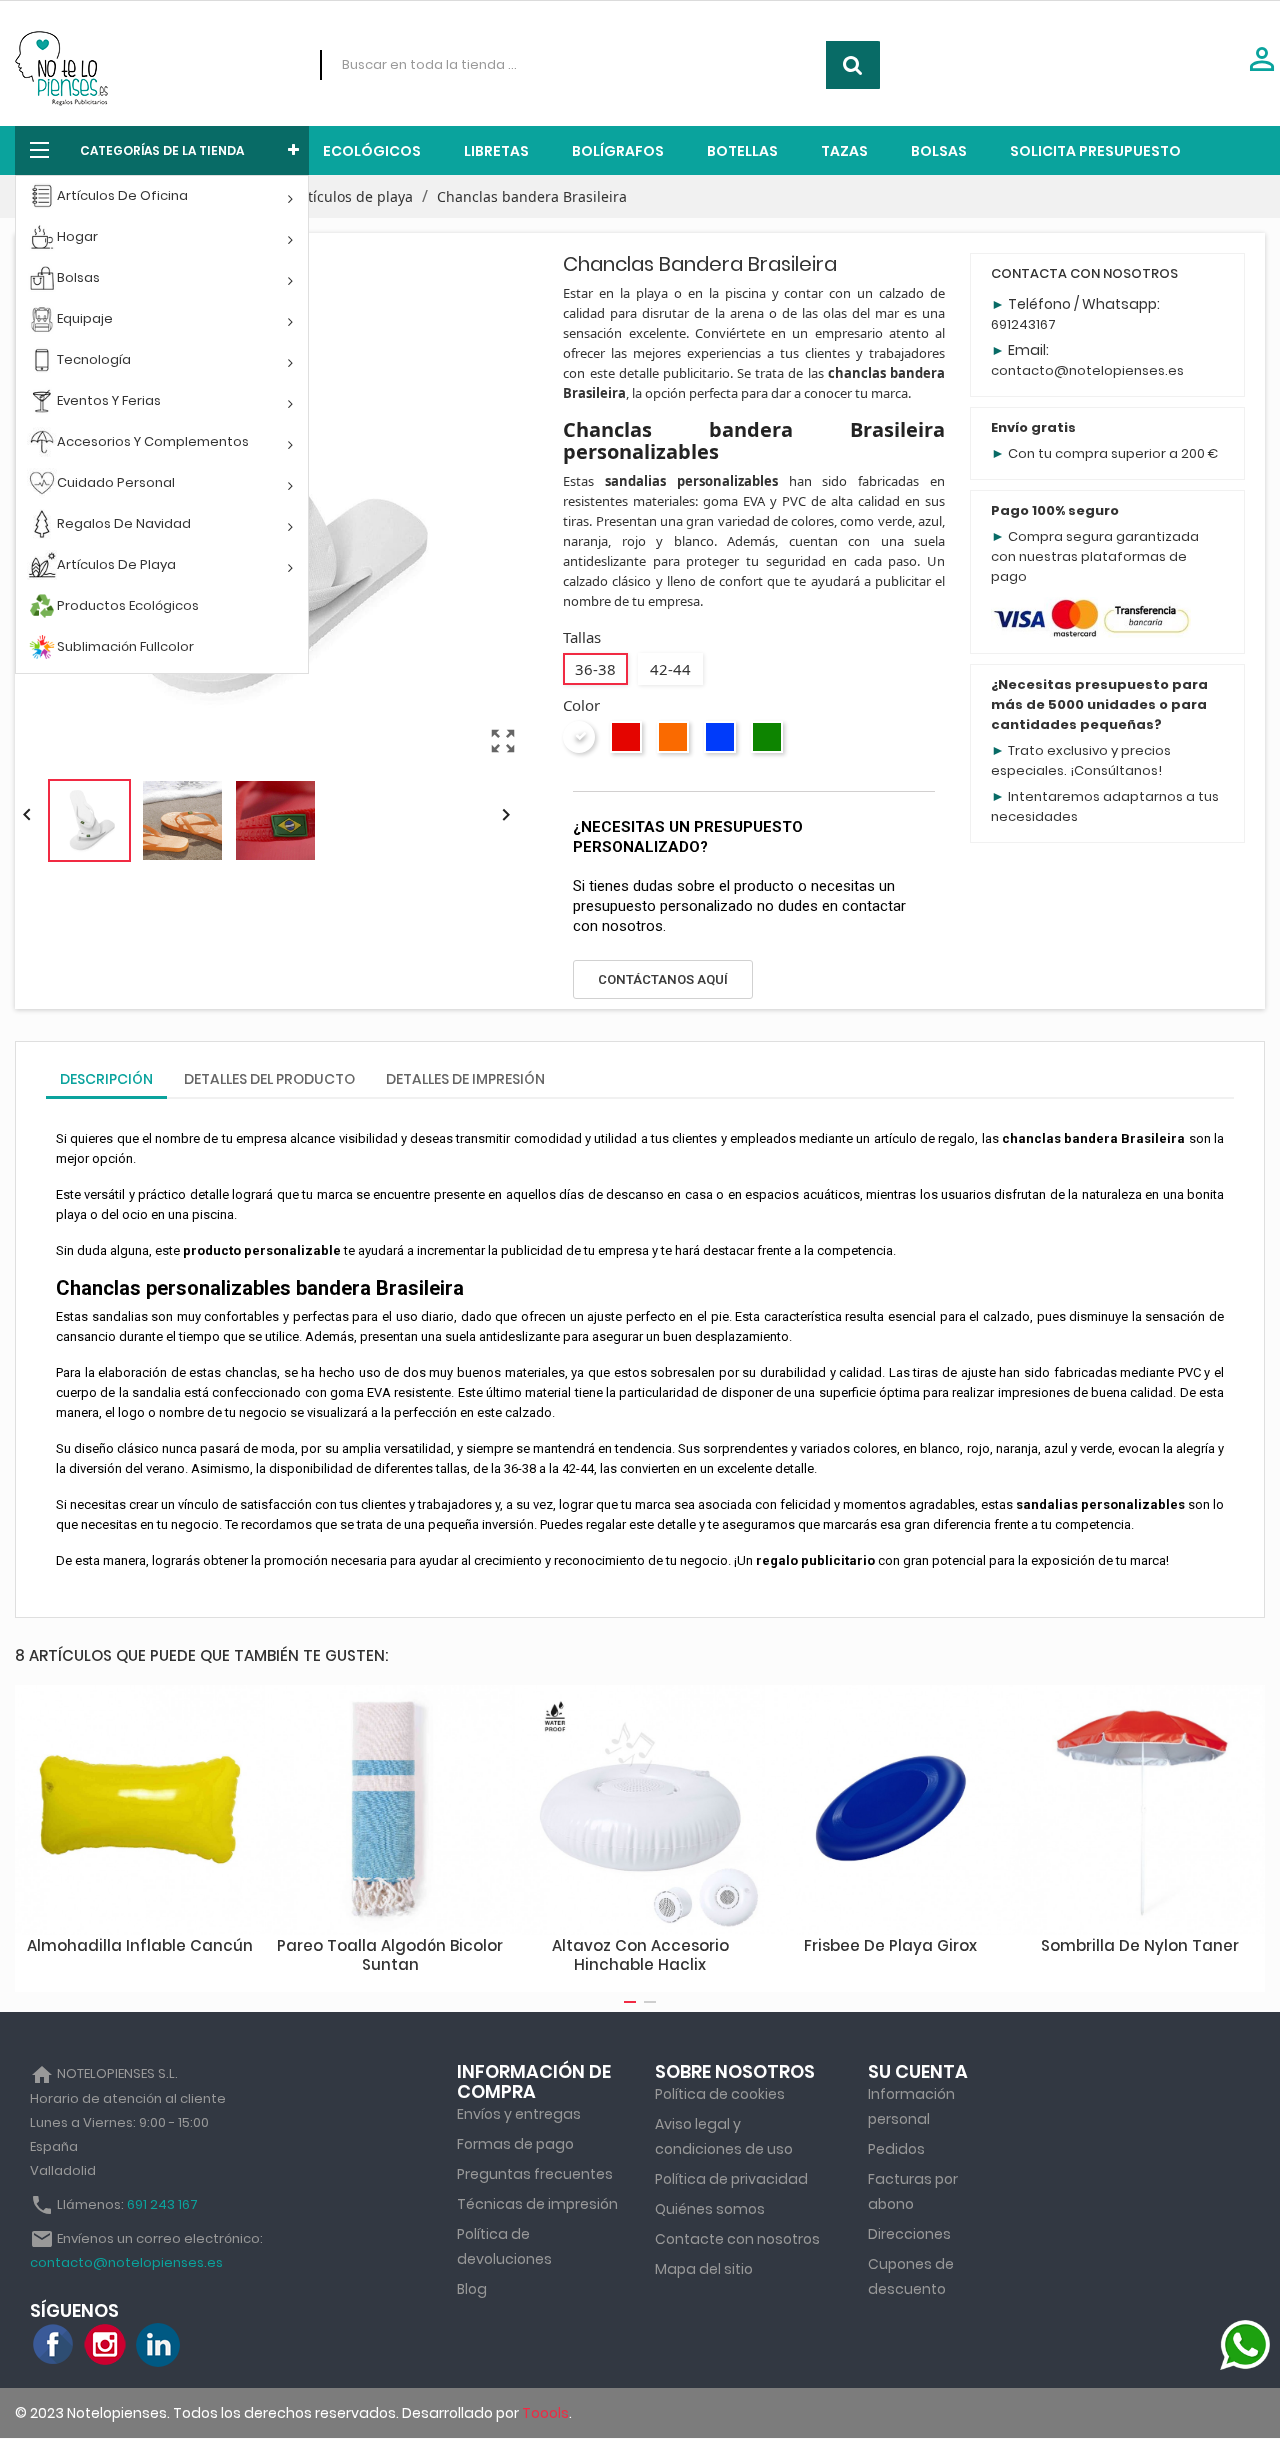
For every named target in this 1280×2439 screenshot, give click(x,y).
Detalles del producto (269, 1079)
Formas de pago (515, 2144)
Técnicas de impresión (537, 2204)
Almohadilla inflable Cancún (140, 1945)
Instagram (106, 2345)
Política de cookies (720, 2094)
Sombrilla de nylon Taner (1140, 1945)
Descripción (106, 1079)
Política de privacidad (731, 2179)
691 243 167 (162, 2204)
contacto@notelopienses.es (1087, 370)
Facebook (54, 2345)
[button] (663, 979)
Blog (472, 2289)
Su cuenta (918, 2071)
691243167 (1023, 324)
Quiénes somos (710, 2209)
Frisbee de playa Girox (890, 1945)
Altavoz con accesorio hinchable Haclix (640, 1955)
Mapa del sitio (704, 2269)
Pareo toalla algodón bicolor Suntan (390, 1955)
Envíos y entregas (519, 2114)
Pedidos (896, 2149)
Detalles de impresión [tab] (465, 1079)
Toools (545, 2413)
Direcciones (909, 2234)
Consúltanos (1116, 770)
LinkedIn (158, 2345)
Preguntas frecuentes (535, 2174)
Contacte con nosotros (737, 2239)
